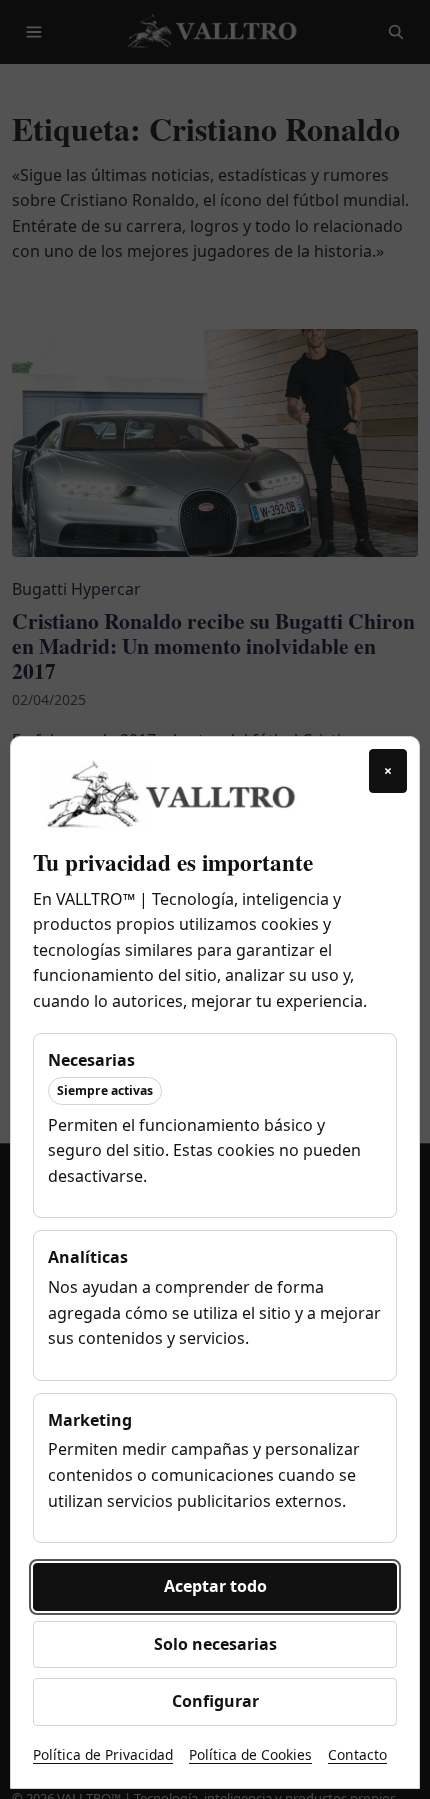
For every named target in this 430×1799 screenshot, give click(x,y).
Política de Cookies (250, 1754)
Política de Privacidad (103, 1754)
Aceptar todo (215, 1586)
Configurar (215, 1701)
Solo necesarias (215, 1644)
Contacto (357, 1754)
